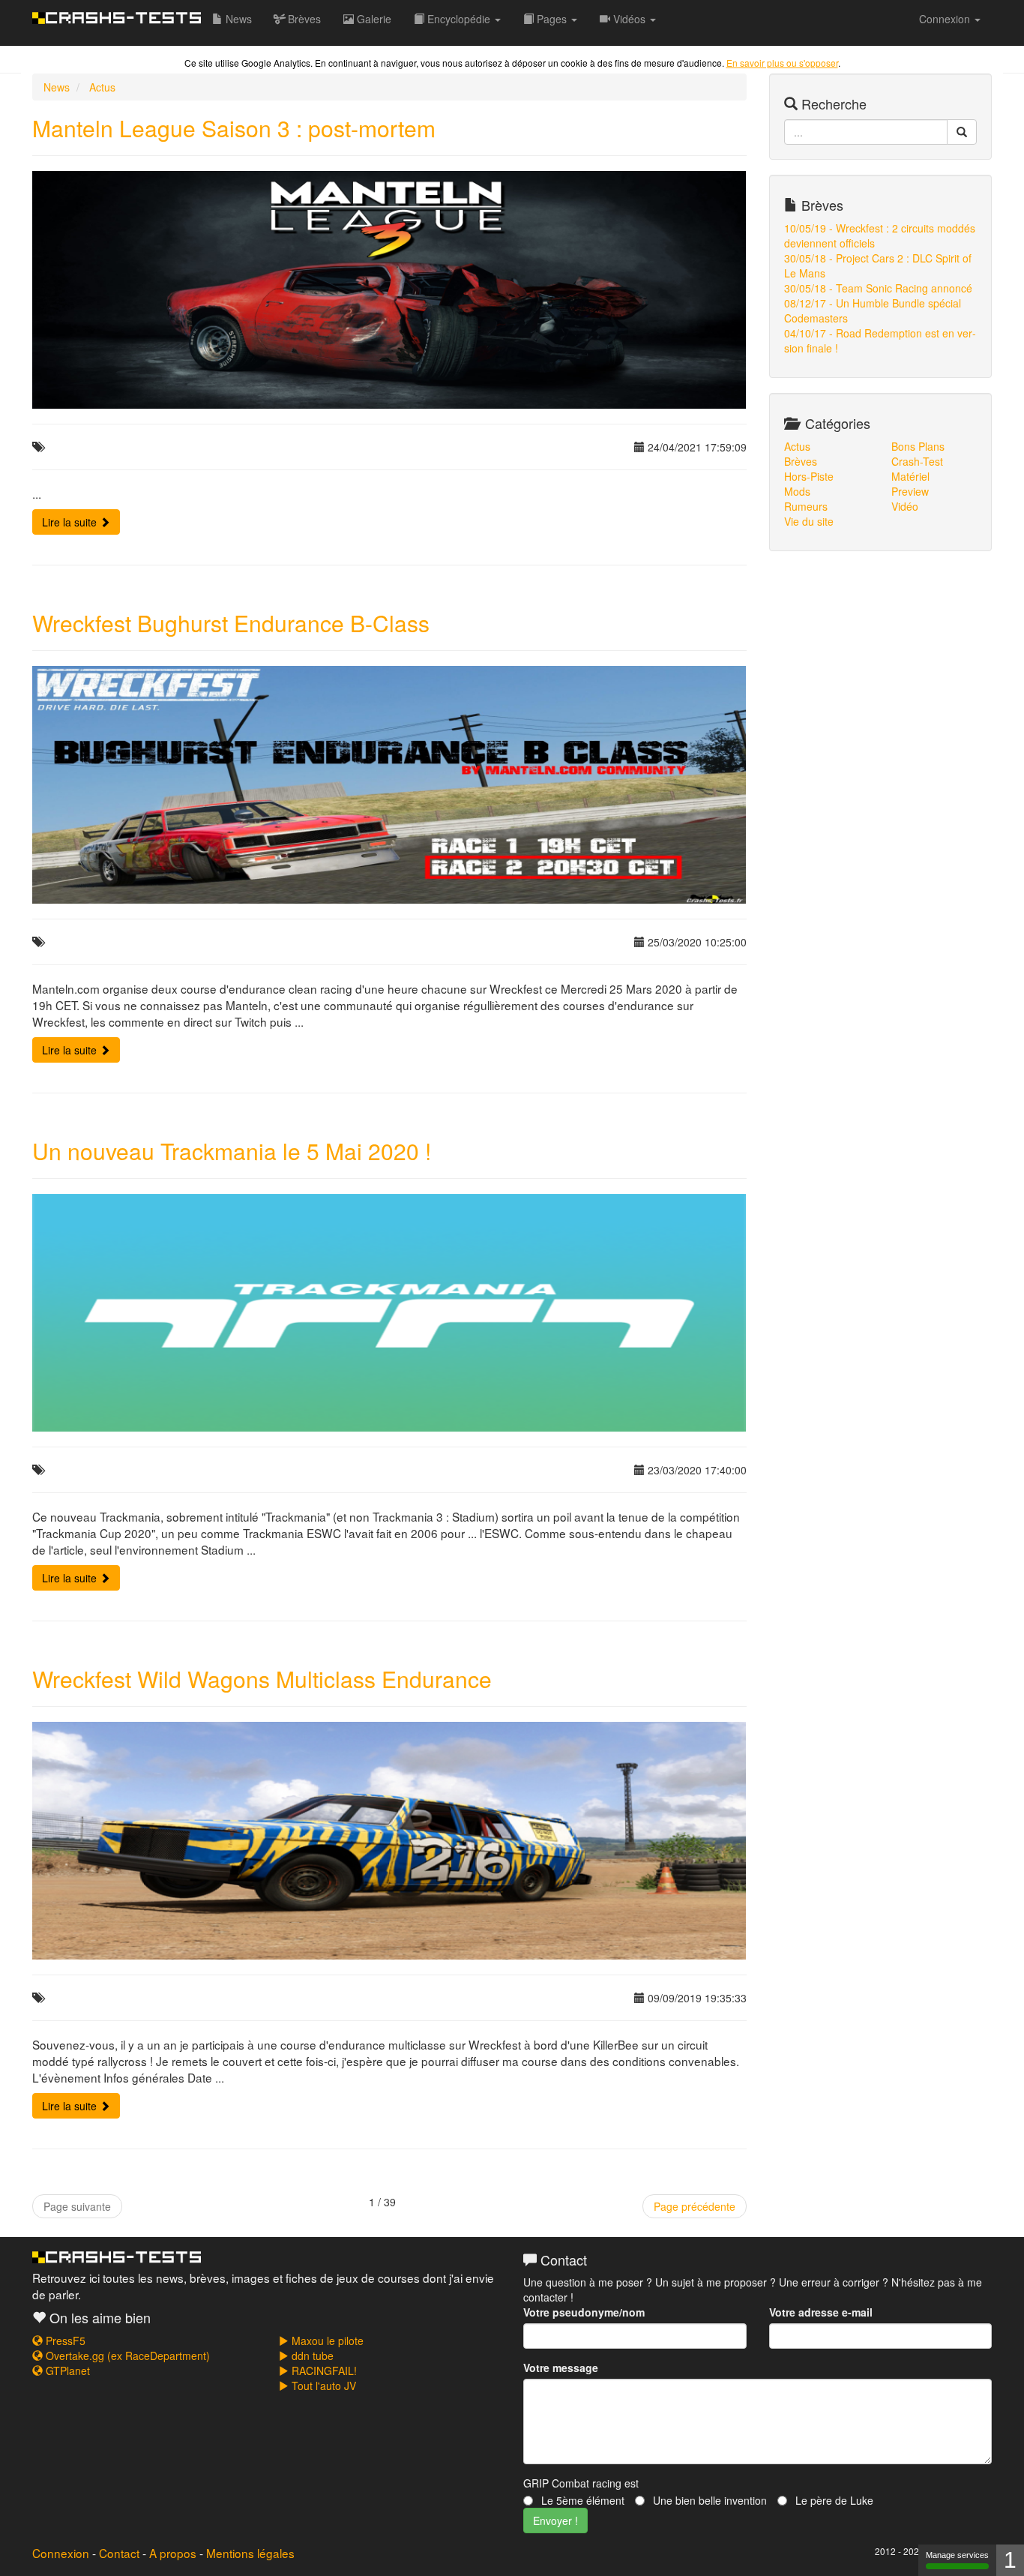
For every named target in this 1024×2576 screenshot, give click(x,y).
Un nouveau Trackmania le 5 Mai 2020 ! (232, 1151)
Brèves (303, 19)
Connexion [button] (946, 19)
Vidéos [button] (629, 19)
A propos (173, 2553)
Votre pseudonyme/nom (584, 2312)
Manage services (957, 2555)
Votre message (561, 2368)
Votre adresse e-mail (821, 2312)
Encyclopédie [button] (459, 19)
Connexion (61, 2553)
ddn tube (311, 2356)
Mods (797, 491)
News (237, 19)
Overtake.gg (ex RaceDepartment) (126, 2356)
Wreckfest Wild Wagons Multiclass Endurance (262, 1679)
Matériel (910, 476)
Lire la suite (71, 522)
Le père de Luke (833, 2500)
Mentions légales (250, 2553)
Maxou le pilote (326, 2341)
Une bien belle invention (708, 2500)
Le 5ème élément (581, 2500)
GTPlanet (66, 2371)
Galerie (373, 19)
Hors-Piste (809, 476)
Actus (102, 87)
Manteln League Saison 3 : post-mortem (234, 128)
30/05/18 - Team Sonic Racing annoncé (878, 288)
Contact (119, 2553)
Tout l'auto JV (322, 2386)
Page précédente (695, 2206)
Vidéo (905, 506)
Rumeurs (806, 506)
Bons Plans (918, 446)
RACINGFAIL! (323, 2371)
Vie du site (809, 521)
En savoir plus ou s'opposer (782, 63)
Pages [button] (552, 19)
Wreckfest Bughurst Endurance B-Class (231, 623)
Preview (910, 491)
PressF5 (64, 2341)
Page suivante (77, 2206)
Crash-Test (917, 461)
